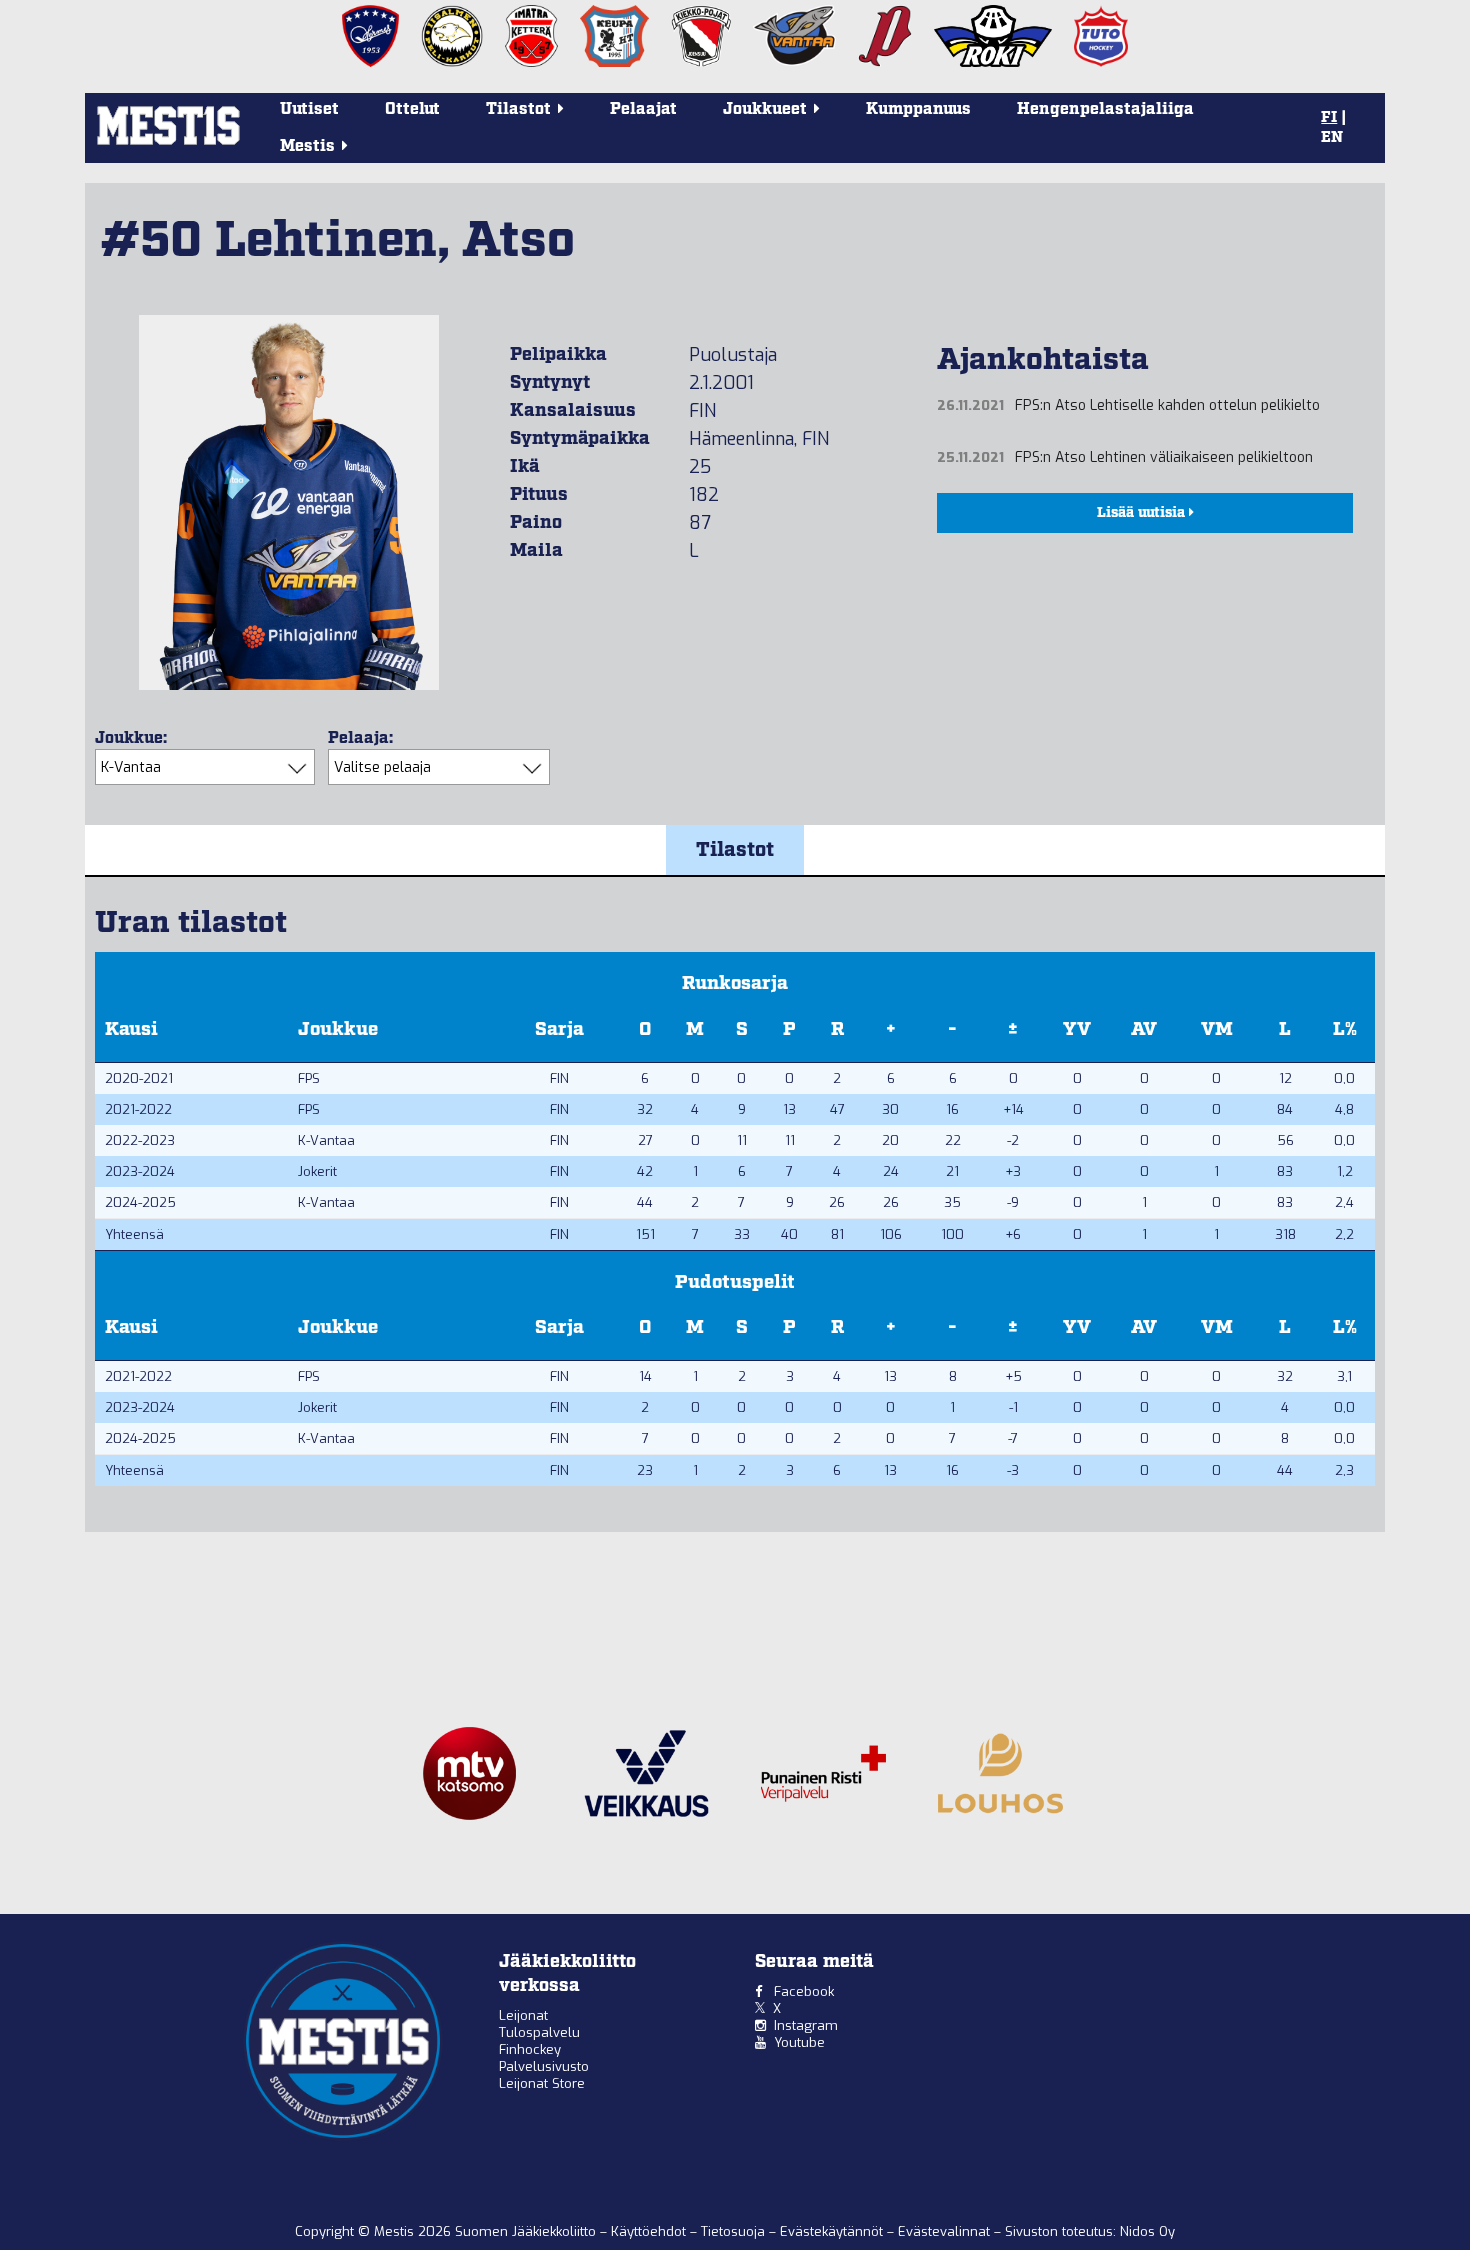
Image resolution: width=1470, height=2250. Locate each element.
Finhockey (530, 2049)
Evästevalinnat (944, 2231)
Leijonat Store (542, 2083)
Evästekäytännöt (833, 2231)
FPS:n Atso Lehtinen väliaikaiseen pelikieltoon (1164, 457)
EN (1332, 138)
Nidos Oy (1147, 2231)
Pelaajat (643, 109)
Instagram (806, 2025)
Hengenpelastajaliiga (1105, 109)
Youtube (799, 2042)
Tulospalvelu (539, 2032)
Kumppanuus (918, 109)
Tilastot (735, 850)
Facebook (804, 1991)
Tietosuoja (735, 2231)
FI (1329, 118)
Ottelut (412, 109)
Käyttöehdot (650, 2231)
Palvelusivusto (544, 2066)
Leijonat (523, 2015)
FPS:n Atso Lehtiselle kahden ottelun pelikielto (1167, 405)
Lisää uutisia (1143, 513)
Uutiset (309, 109)
